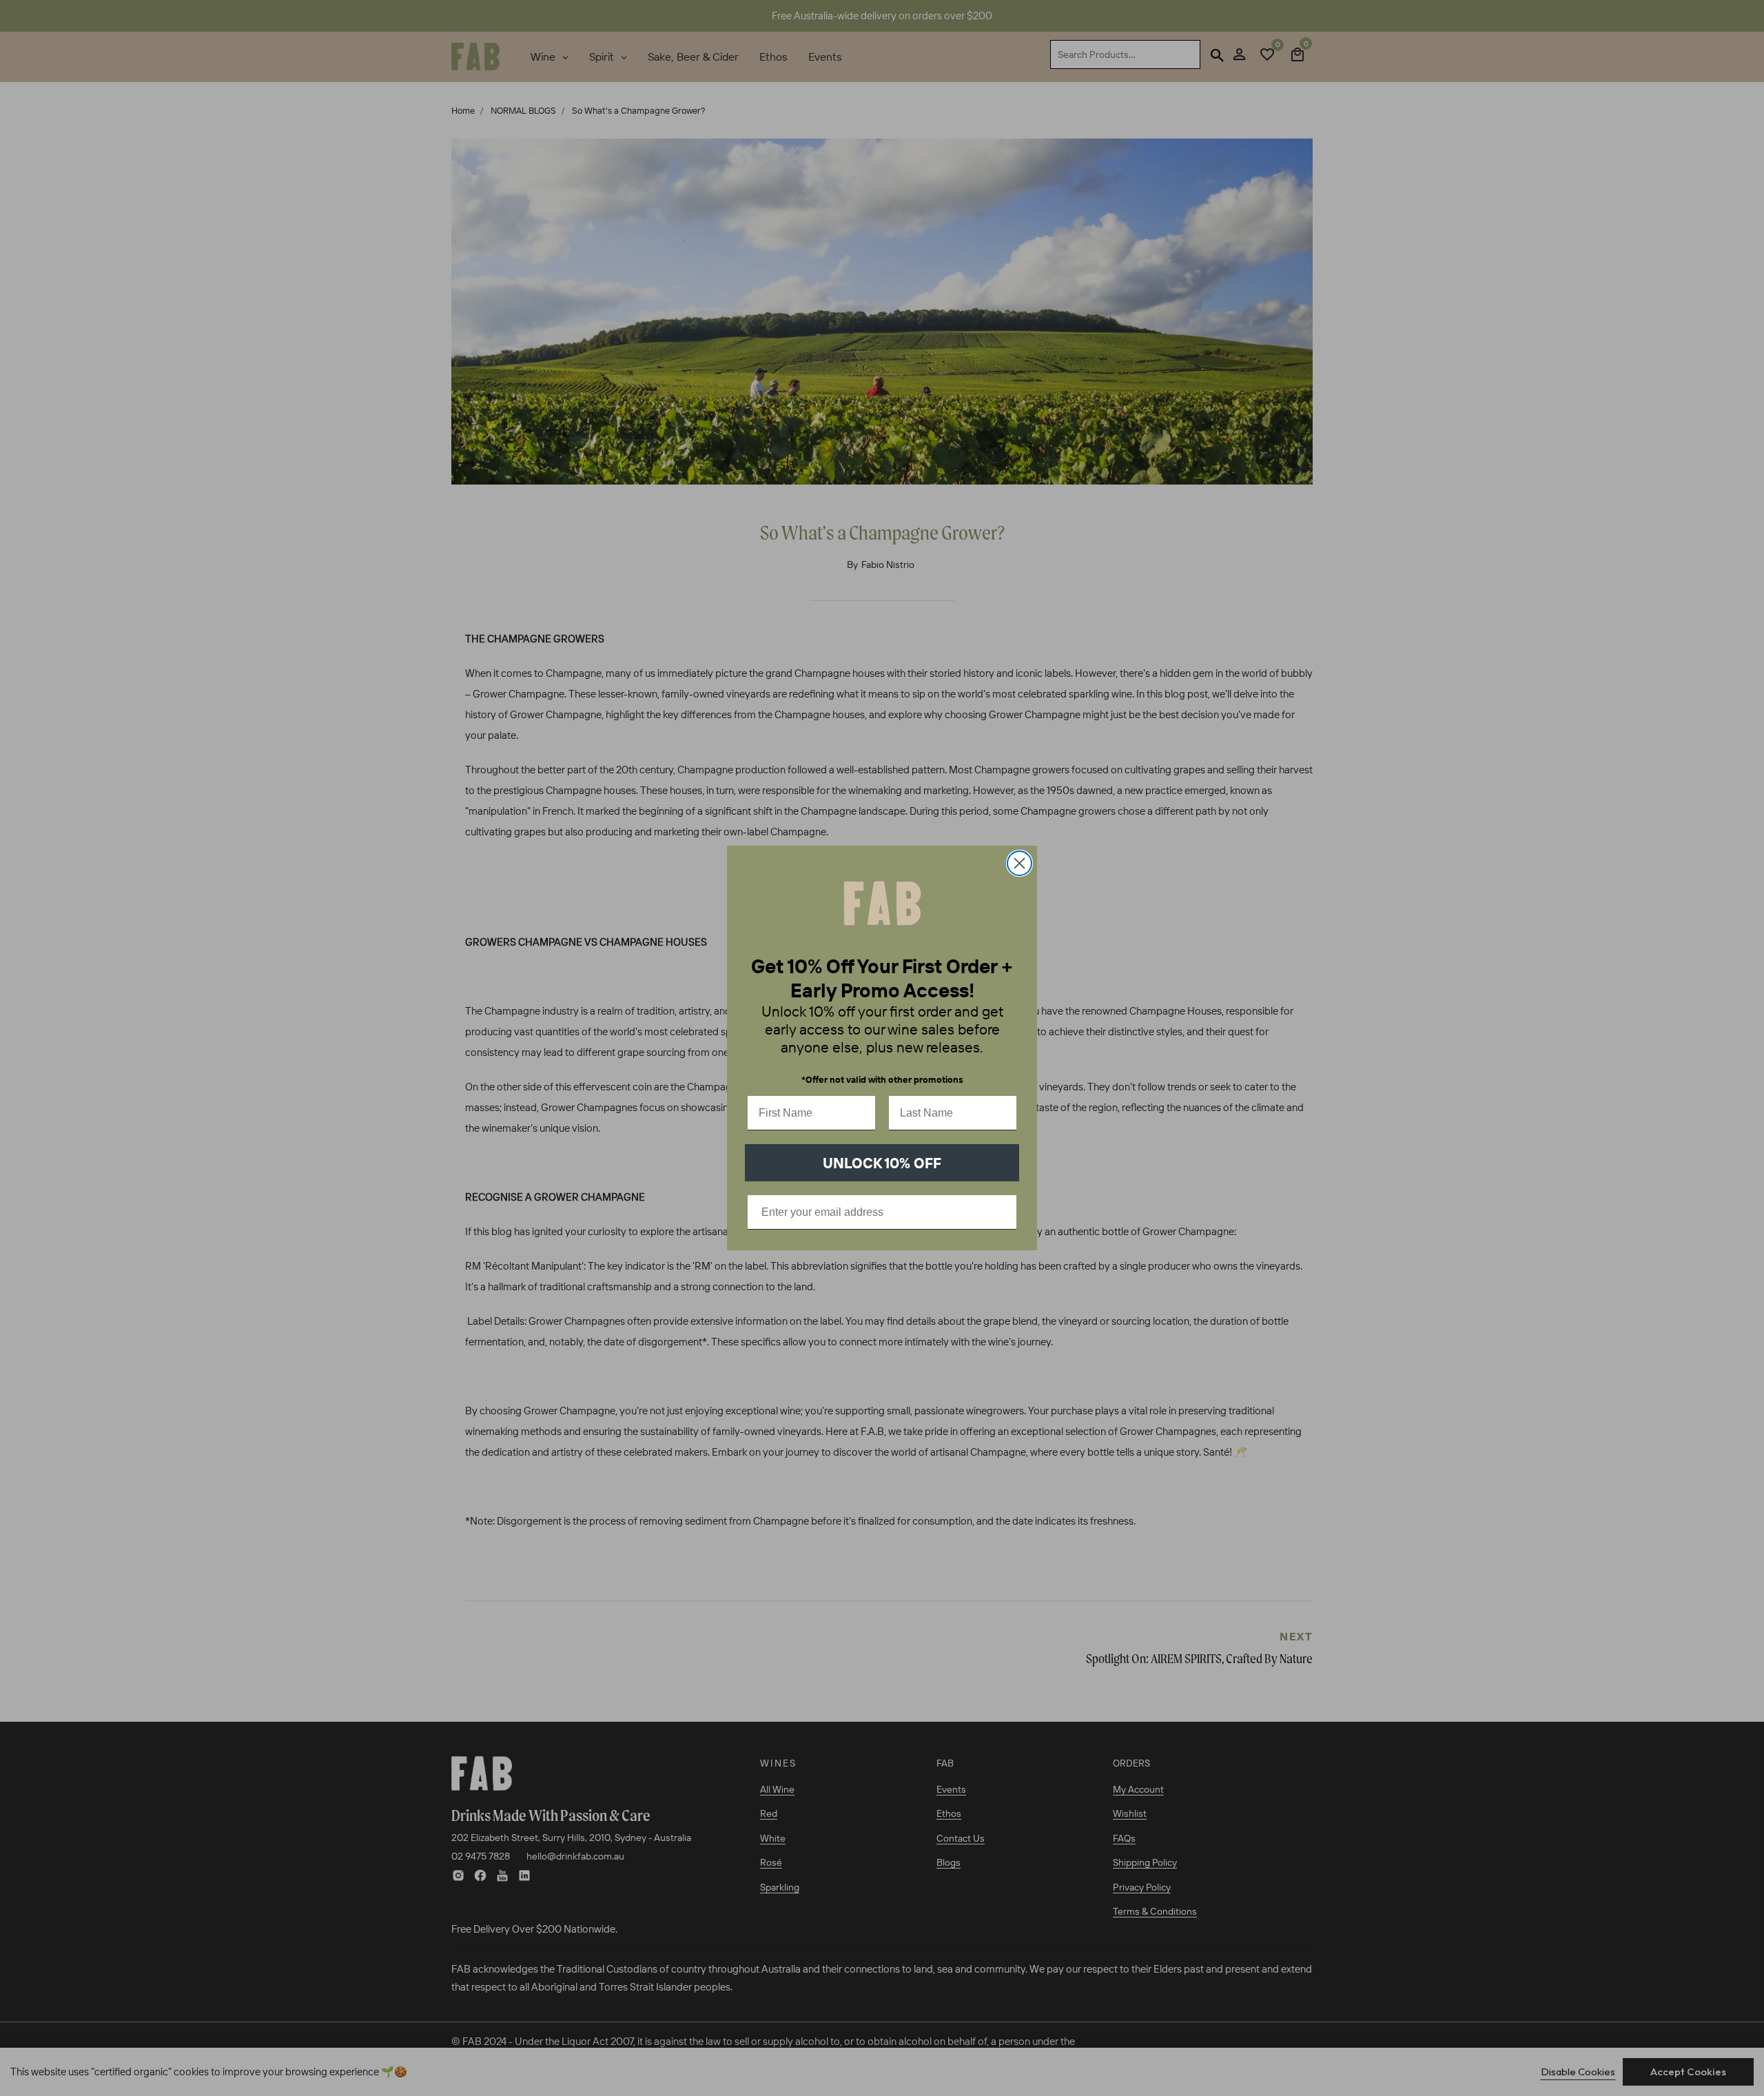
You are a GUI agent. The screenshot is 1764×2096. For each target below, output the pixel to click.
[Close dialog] (1019, 863)
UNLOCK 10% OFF (882, 1163)
